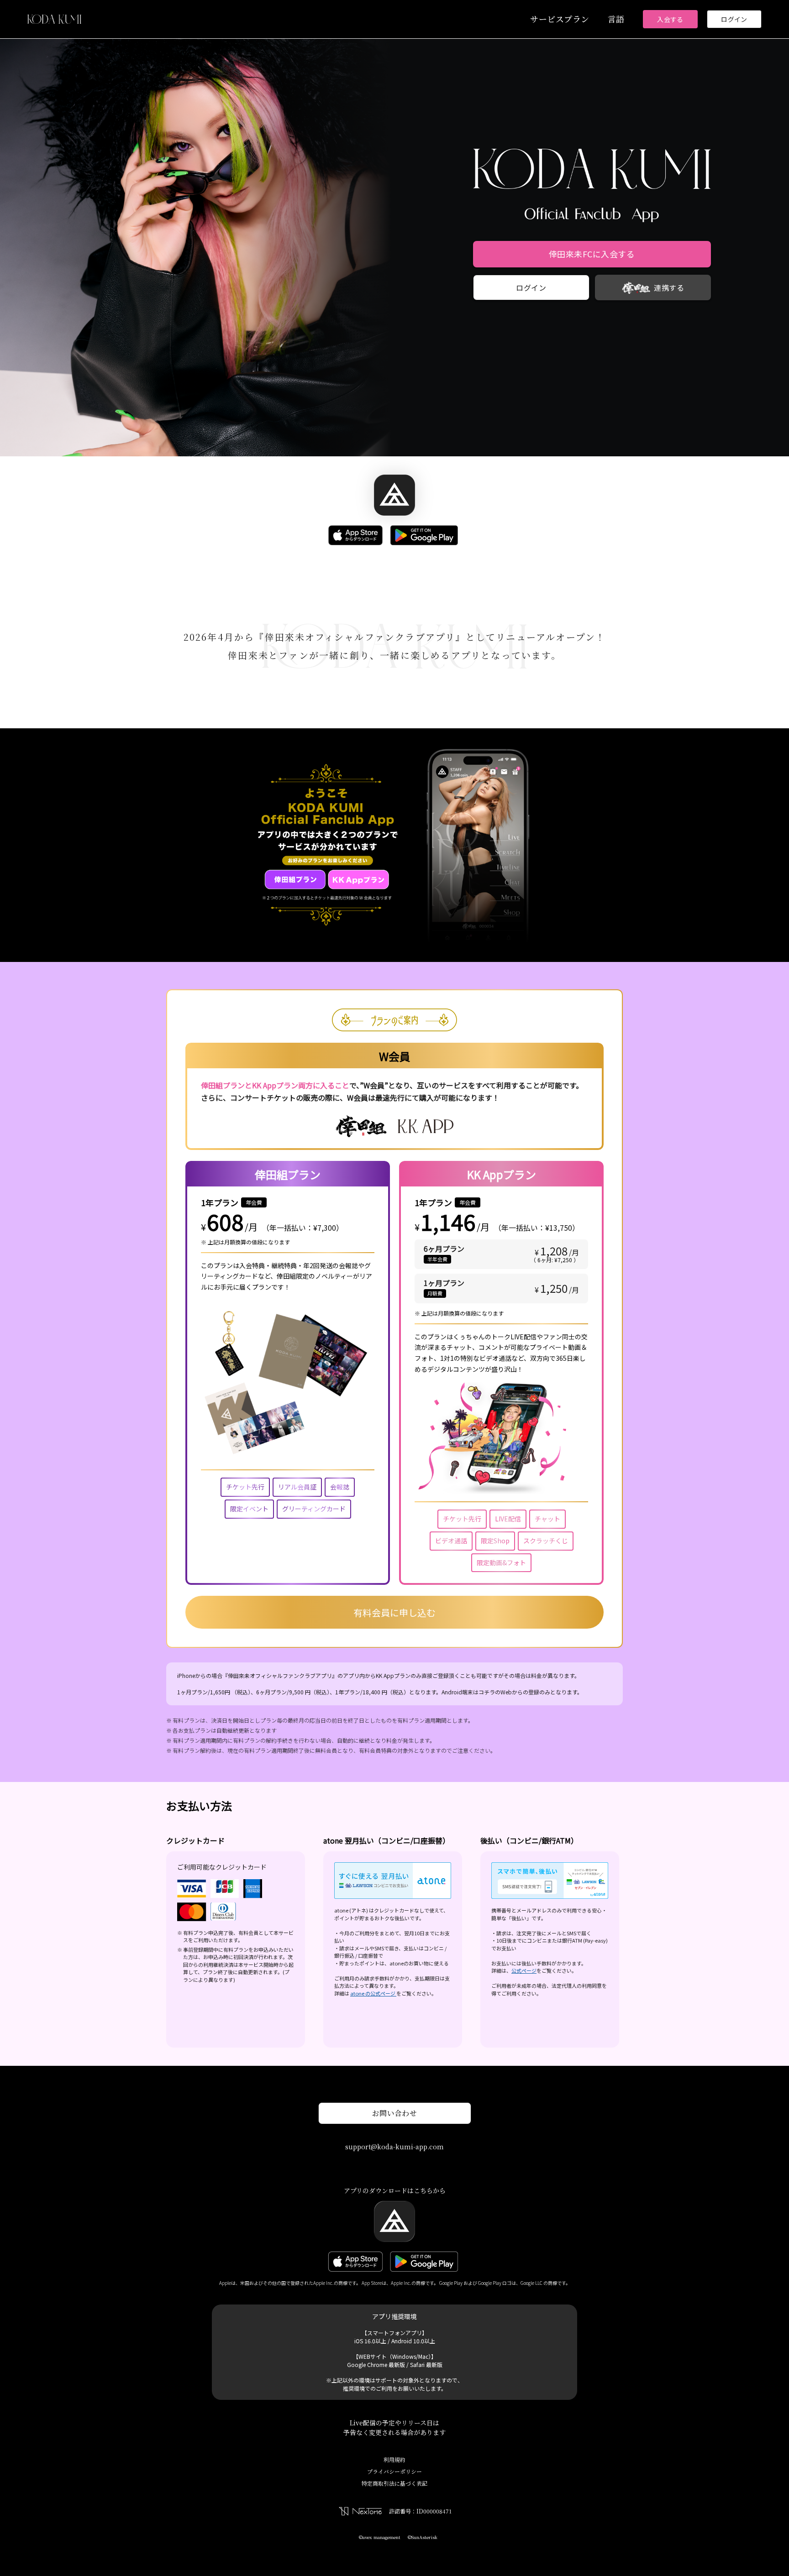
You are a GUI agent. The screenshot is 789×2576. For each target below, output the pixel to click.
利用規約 (394, 2459)
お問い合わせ (395, 2113)
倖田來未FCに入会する (592, 254)
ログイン (734, 19)
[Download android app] (426, 536)
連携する (669, 287)
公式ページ (524, 1970)
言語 (616, 19)
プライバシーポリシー (394, 2471)
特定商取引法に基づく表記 (394, 2483)
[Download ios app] (357, 536)
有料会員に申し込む (394, 1612)
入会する (670, 19)
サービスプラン (560, 19)
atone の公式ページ (373, 1993)
